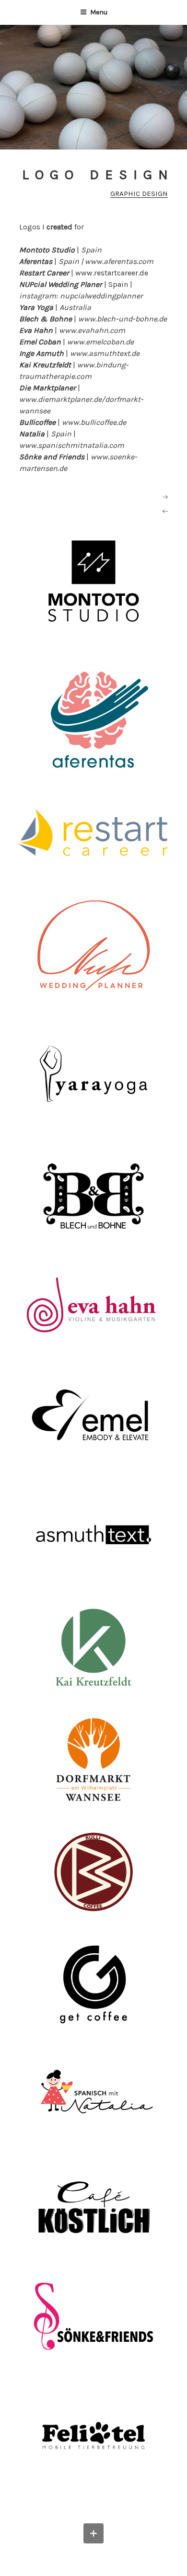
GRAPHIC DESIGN (139, 194)
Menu (99, 12)
